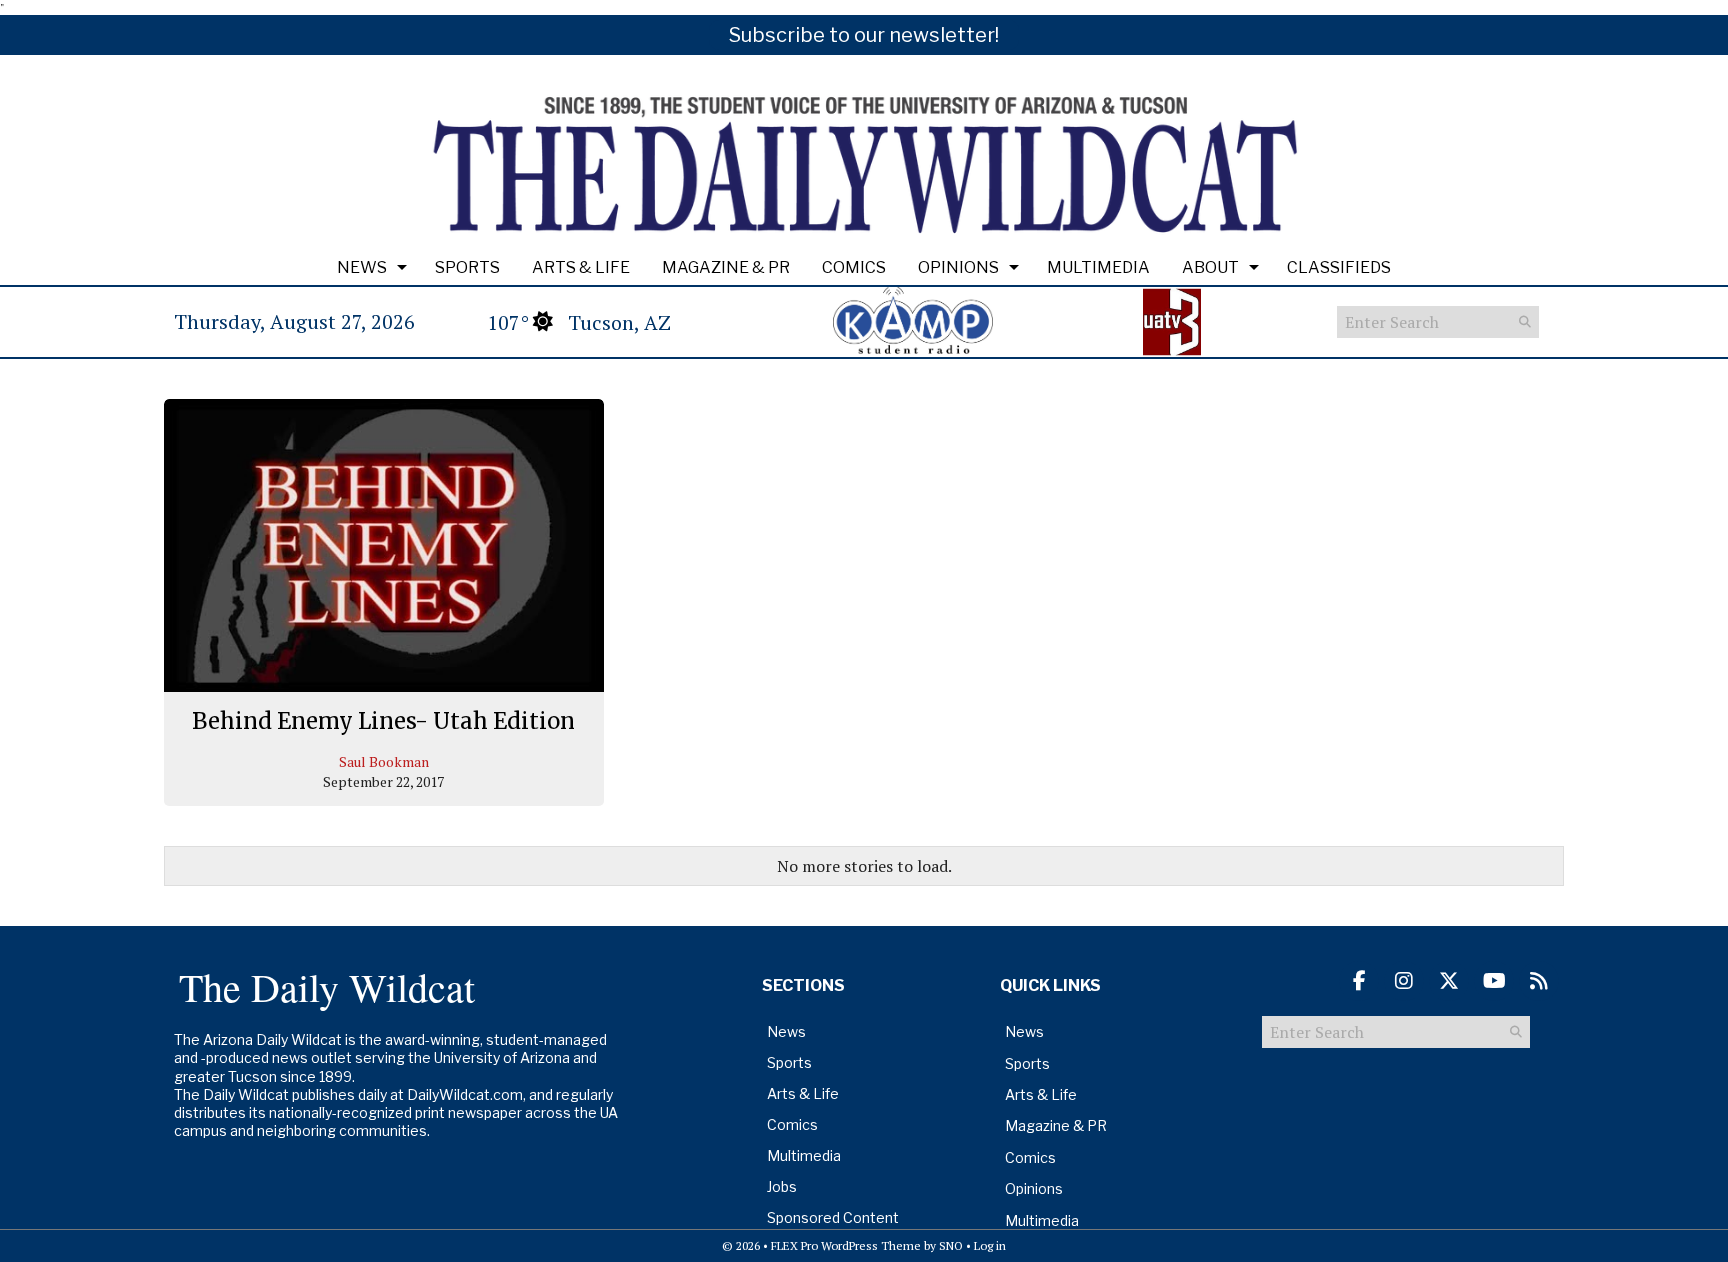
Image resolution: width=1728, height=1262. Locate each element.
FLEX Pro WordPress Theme (846, 1245)
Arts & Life (581, 267)
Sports (467, 267)
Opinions (958, 267)
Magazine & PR (726, 267)
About (1210, 267)
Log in (990, 1245)
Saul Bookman (384, 761)
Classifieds (1339, 267)
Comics (854, 267)
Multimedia (1098, 267)
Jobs (782, 1186)
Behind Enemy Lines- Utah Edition (383, 721)
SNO (951, 1245)
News (362, 267)
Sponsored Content (833, 1217)
